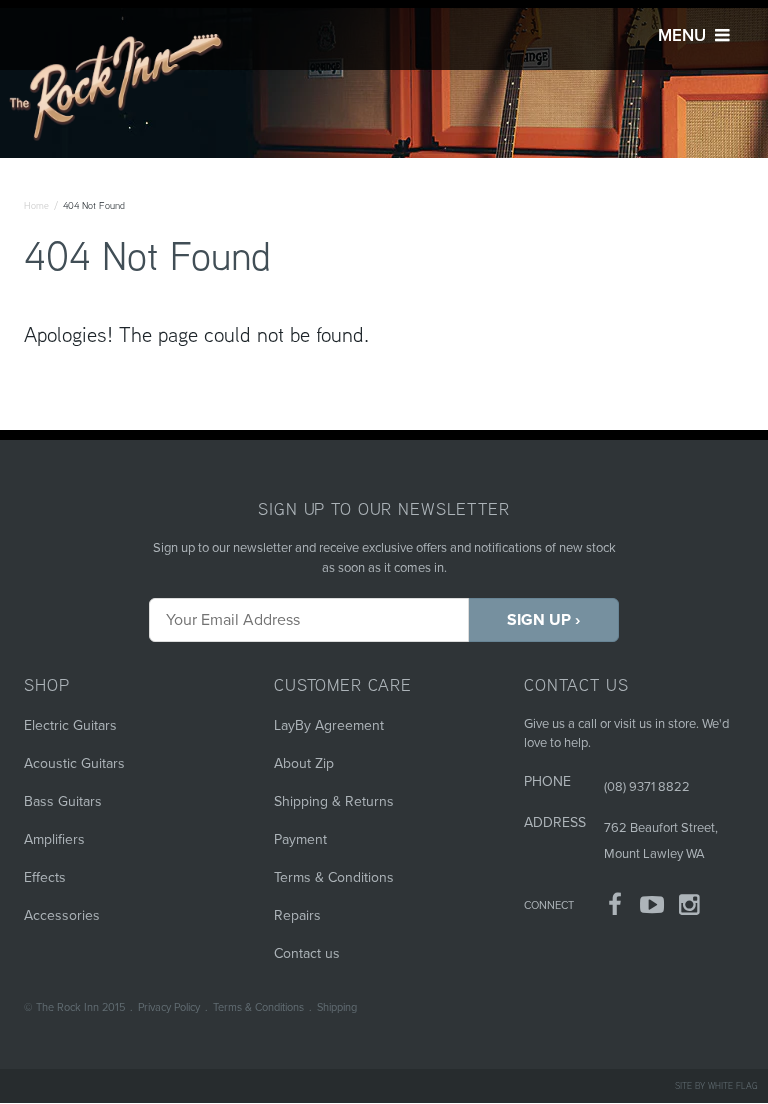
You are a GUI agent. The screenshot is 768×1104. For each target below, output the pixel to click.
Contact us (307, 953)
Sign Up (539, 620)
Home (36, 205)
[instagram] (690, 908)
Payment (300, 839)
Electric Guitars (70, 725)
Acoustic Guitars (74, 763)
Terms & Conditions (334, 877)
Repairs (297, 915)
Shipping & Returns (334, 801)
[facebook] (615, 908)
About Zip (304, 763)
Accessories (62, 915)
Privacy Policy (169, 1007)
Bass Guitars (63, 801)
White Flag (733, 1085)
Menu (684, 35)
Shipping (337, 1007)
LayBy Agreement (329, 725)
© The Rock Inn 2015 (74, 1007)
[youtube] (653, 908)
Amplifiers (54, 839)
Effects (45, 877)
